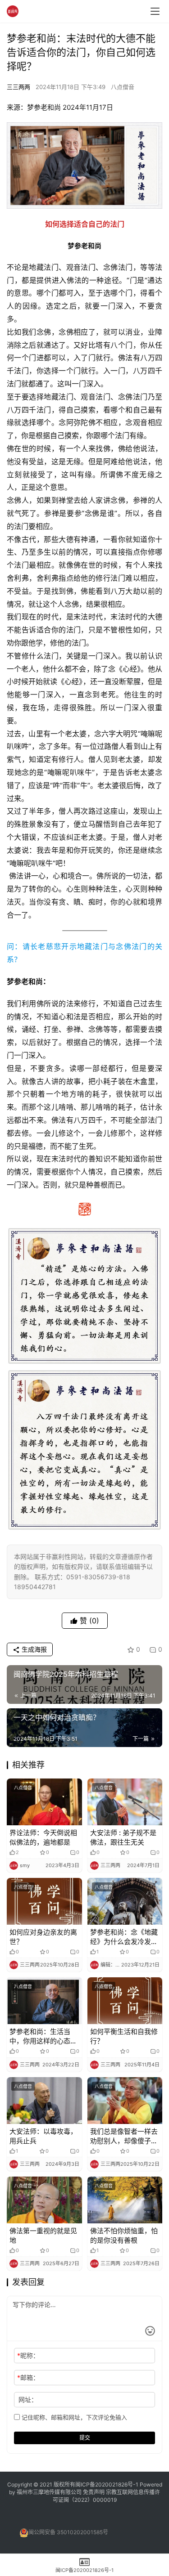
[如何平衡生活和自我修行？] (125, 2001)
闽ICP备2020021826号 (104, 2484)
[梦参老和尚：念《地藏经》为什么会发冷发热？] (125, 1901)
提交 (85, 2438)
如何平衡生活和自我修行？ (124, 2036)
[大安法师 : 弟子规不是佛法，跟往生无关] (125, 1802)
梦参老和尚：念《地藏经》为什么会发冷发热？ (124, 1937)
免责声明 (94, 2492)
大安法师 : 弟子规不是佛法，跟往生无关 (123, 1837)
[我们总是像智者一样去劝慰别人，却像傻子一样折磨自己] (125, 2101)
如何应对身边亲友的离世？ (43, 1937)
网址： (28, 2399)
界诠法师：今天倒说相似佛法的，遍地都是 (43, 1837)
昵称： (28, 2355)
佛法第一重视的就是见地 (43, 2236)
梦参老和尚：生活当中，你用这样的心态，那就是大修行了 (43, 2036)
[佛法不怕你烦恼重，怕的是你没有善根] (125, 2200)
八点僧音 (123, 87)
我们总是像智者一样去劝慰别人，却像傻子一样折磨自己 (124, 2136)
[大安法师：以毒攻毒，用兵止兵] (44, 2101)
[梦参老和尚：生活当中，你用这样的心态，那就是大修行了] (44, 2001)
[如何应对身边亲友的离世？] (44, 1901)
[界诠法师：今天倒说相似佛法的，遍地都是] (44, 1802)
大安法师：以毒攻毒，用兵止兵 (43, 2136)
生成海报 (33, 1649)
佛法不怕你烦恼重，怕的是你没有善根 (124, 2236)
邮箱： (28, 2377)
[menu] (155, 11)
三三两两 (18, 87)
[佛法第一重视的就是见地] (44, 2200)
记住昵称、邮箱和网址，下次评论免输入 (73, 2417)
